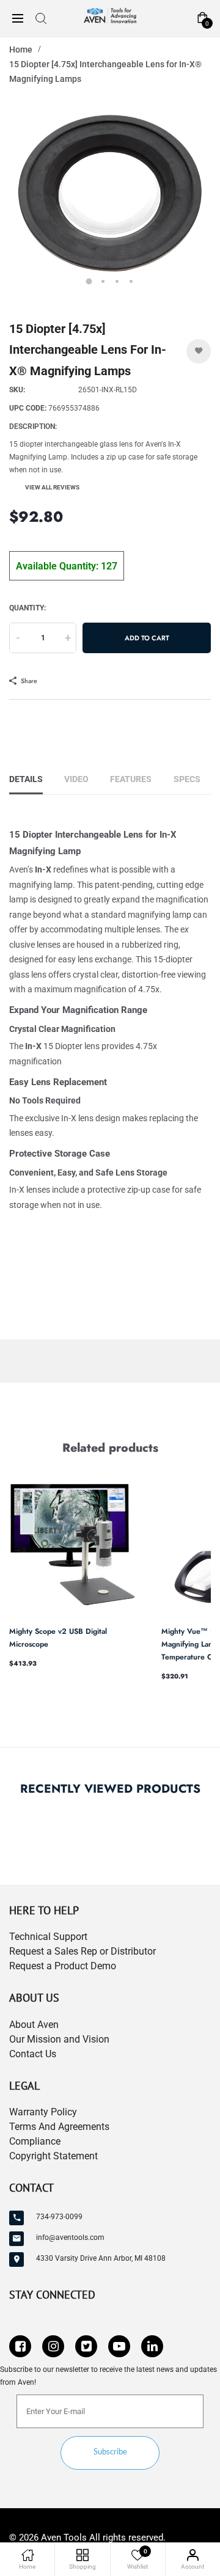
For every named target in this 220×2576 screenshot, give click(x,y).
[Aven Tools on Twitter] (86, 2346)
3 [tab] (117, 281)
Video (76, 779)
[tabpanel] (110, 196)
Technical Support (48, 1937)
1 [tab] (89, 281)
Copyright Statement (53, 2156)
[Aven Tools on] (152, 2346)
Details (26, 779)
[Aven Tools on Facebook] (20, 2346)
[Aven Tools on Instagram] (53, 2346)
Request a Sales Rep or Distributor (82, 1951)
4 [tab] (131, 281)
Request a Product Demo (63, 1966)
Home (21, 49)
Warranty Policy (43, 2112)
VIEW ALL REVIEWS (52, 487)
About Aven (34, 2025)
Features (131, 779)
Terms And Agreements (59, 2127)
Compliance (35, 2141)
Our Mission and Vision (59, 2039)
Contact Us (33, 2054)
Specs (187, 779)
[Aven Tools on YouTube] (119, 2346)
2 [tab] (103, 281)
